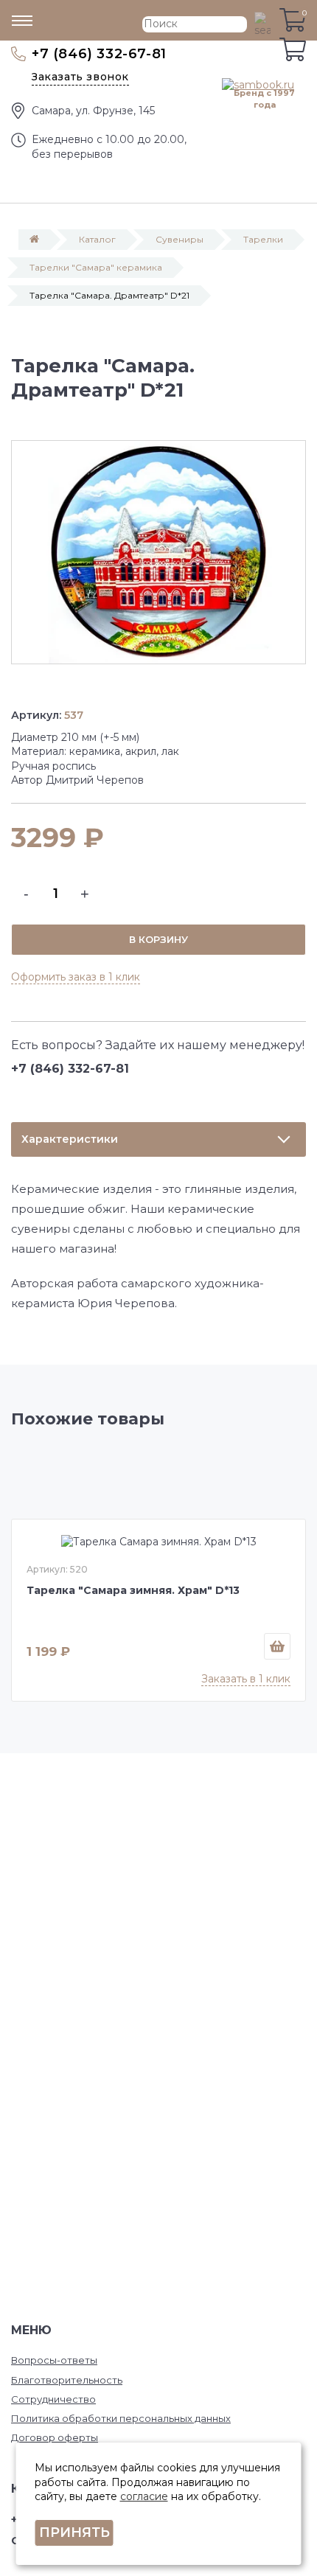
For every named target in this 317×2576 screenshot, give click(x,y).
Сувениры (180, 239)
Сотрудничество (53, 2399)
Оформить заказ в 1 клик (76, 977)
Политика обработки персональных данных (121, 2418)
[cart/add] (277, 1646)
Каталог (97, 239)
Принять (74, 2533)
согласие (144, 2496)
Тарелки (263, 239)
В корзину (158, 939)
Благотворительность (67, 2380)
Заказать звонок (80, 77)
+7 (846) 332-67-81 (99, 54)
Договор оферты (55, 2437)
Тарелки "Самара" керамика (96, 267)
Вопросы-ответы (54, 2360)
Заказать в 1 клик (246, 1679)
